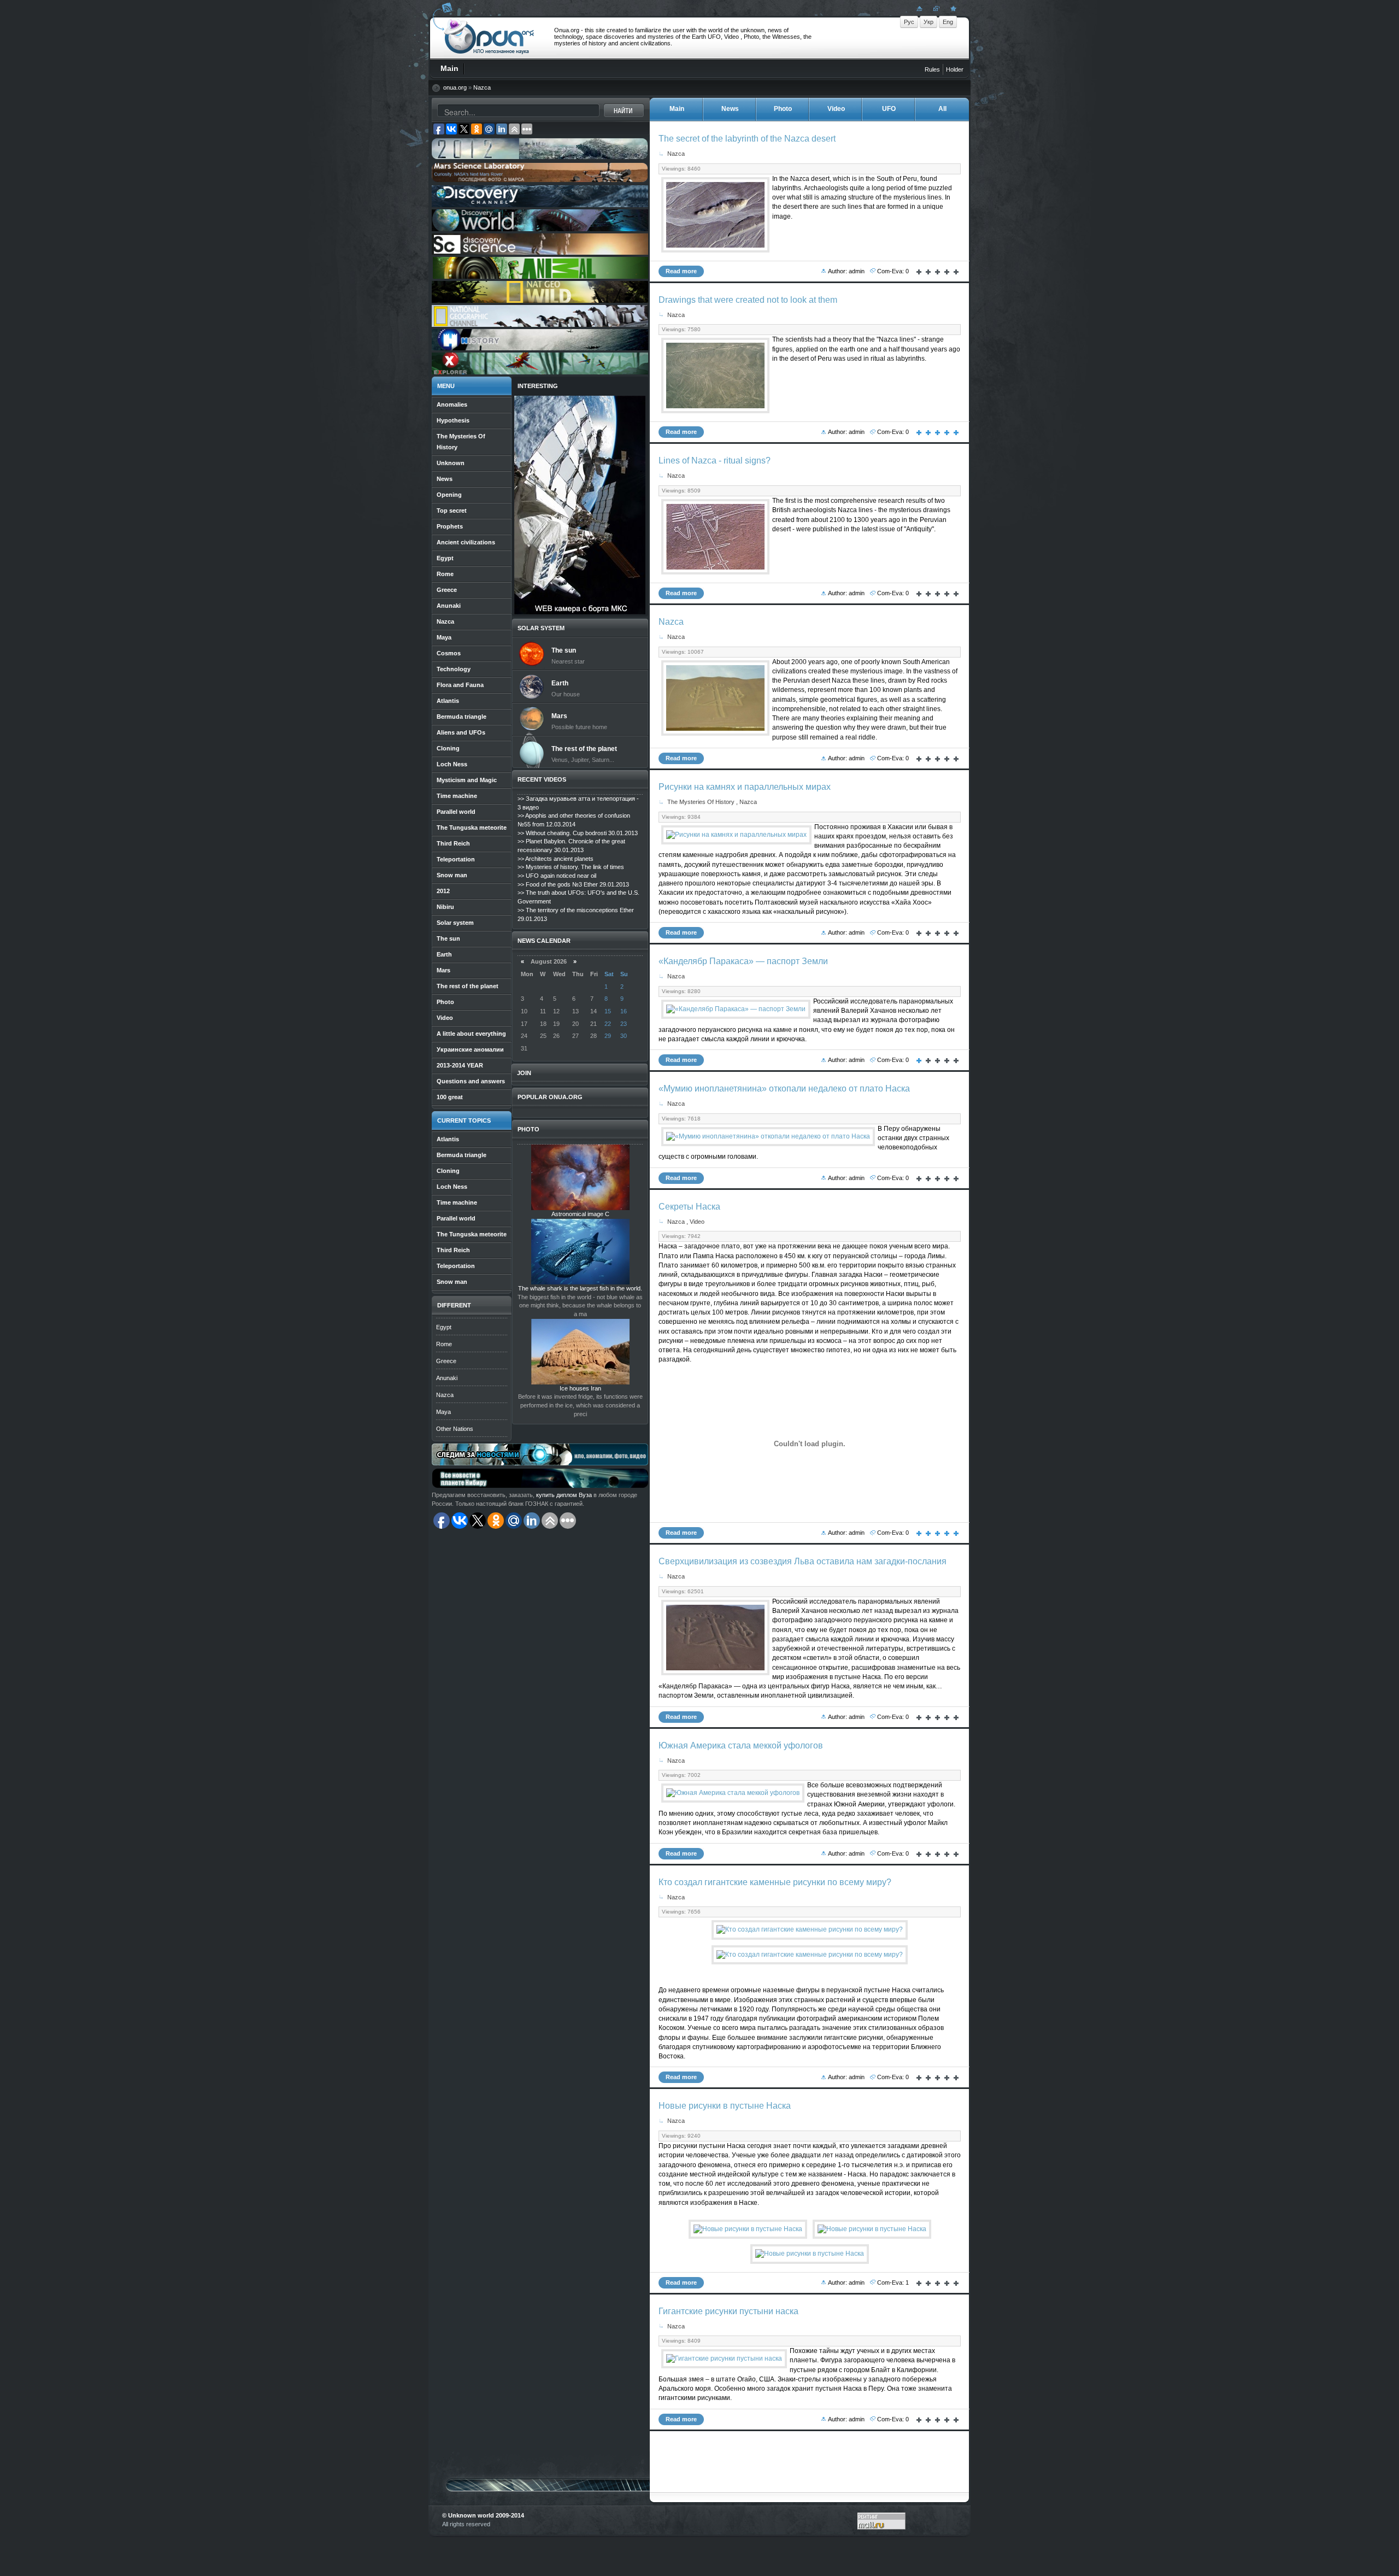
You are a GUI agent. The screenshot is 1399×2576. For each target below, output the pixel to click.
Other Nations (455, 1429)
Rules (932, 69)
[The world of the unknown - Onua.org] (952, 8)
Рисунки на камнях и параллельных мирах (745, 787)
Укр (928, 22)
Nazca (482, 87)
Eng (948, 22)
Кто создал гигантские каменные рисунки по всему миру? (775, 1882)
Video (697, 1222)
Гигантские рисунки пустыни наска (728, 2311)
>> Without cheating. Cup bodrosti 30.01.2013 (578, 833)
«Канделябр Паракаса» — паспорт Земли (743, 961)
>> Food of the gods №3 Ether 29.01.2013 (573, 884)
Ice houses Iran (580, 1388)
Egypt (444, 1327)
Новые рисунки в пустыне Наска (725, 2106)
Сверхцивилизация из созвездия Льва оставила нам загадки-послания (803, 1561)
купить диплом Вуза (564, 1495)
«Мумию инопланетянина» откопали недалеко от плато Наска (784, 1089)
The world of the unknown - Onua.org (489, 38)
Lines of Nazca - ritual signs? (715, 460)
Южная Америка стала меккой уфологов (741, 1745)
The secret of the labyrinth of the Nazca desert (747, 139)
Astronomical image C (580, 1214)
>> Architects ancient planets (556, 859)
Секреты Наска (689, 1207)
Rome (444, 1344)
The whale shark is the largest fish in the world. (580, 1288)
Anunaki (447, 1378)
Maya (443, 1412)
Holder (955, 69)
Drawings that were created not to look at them (748, 300)
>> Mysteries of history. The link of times (571, 867)
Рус (909, 22)
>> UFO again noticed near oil (557, 876)
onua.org (455, 87)
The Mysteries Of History (701, 802)
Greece (446, 1361)
